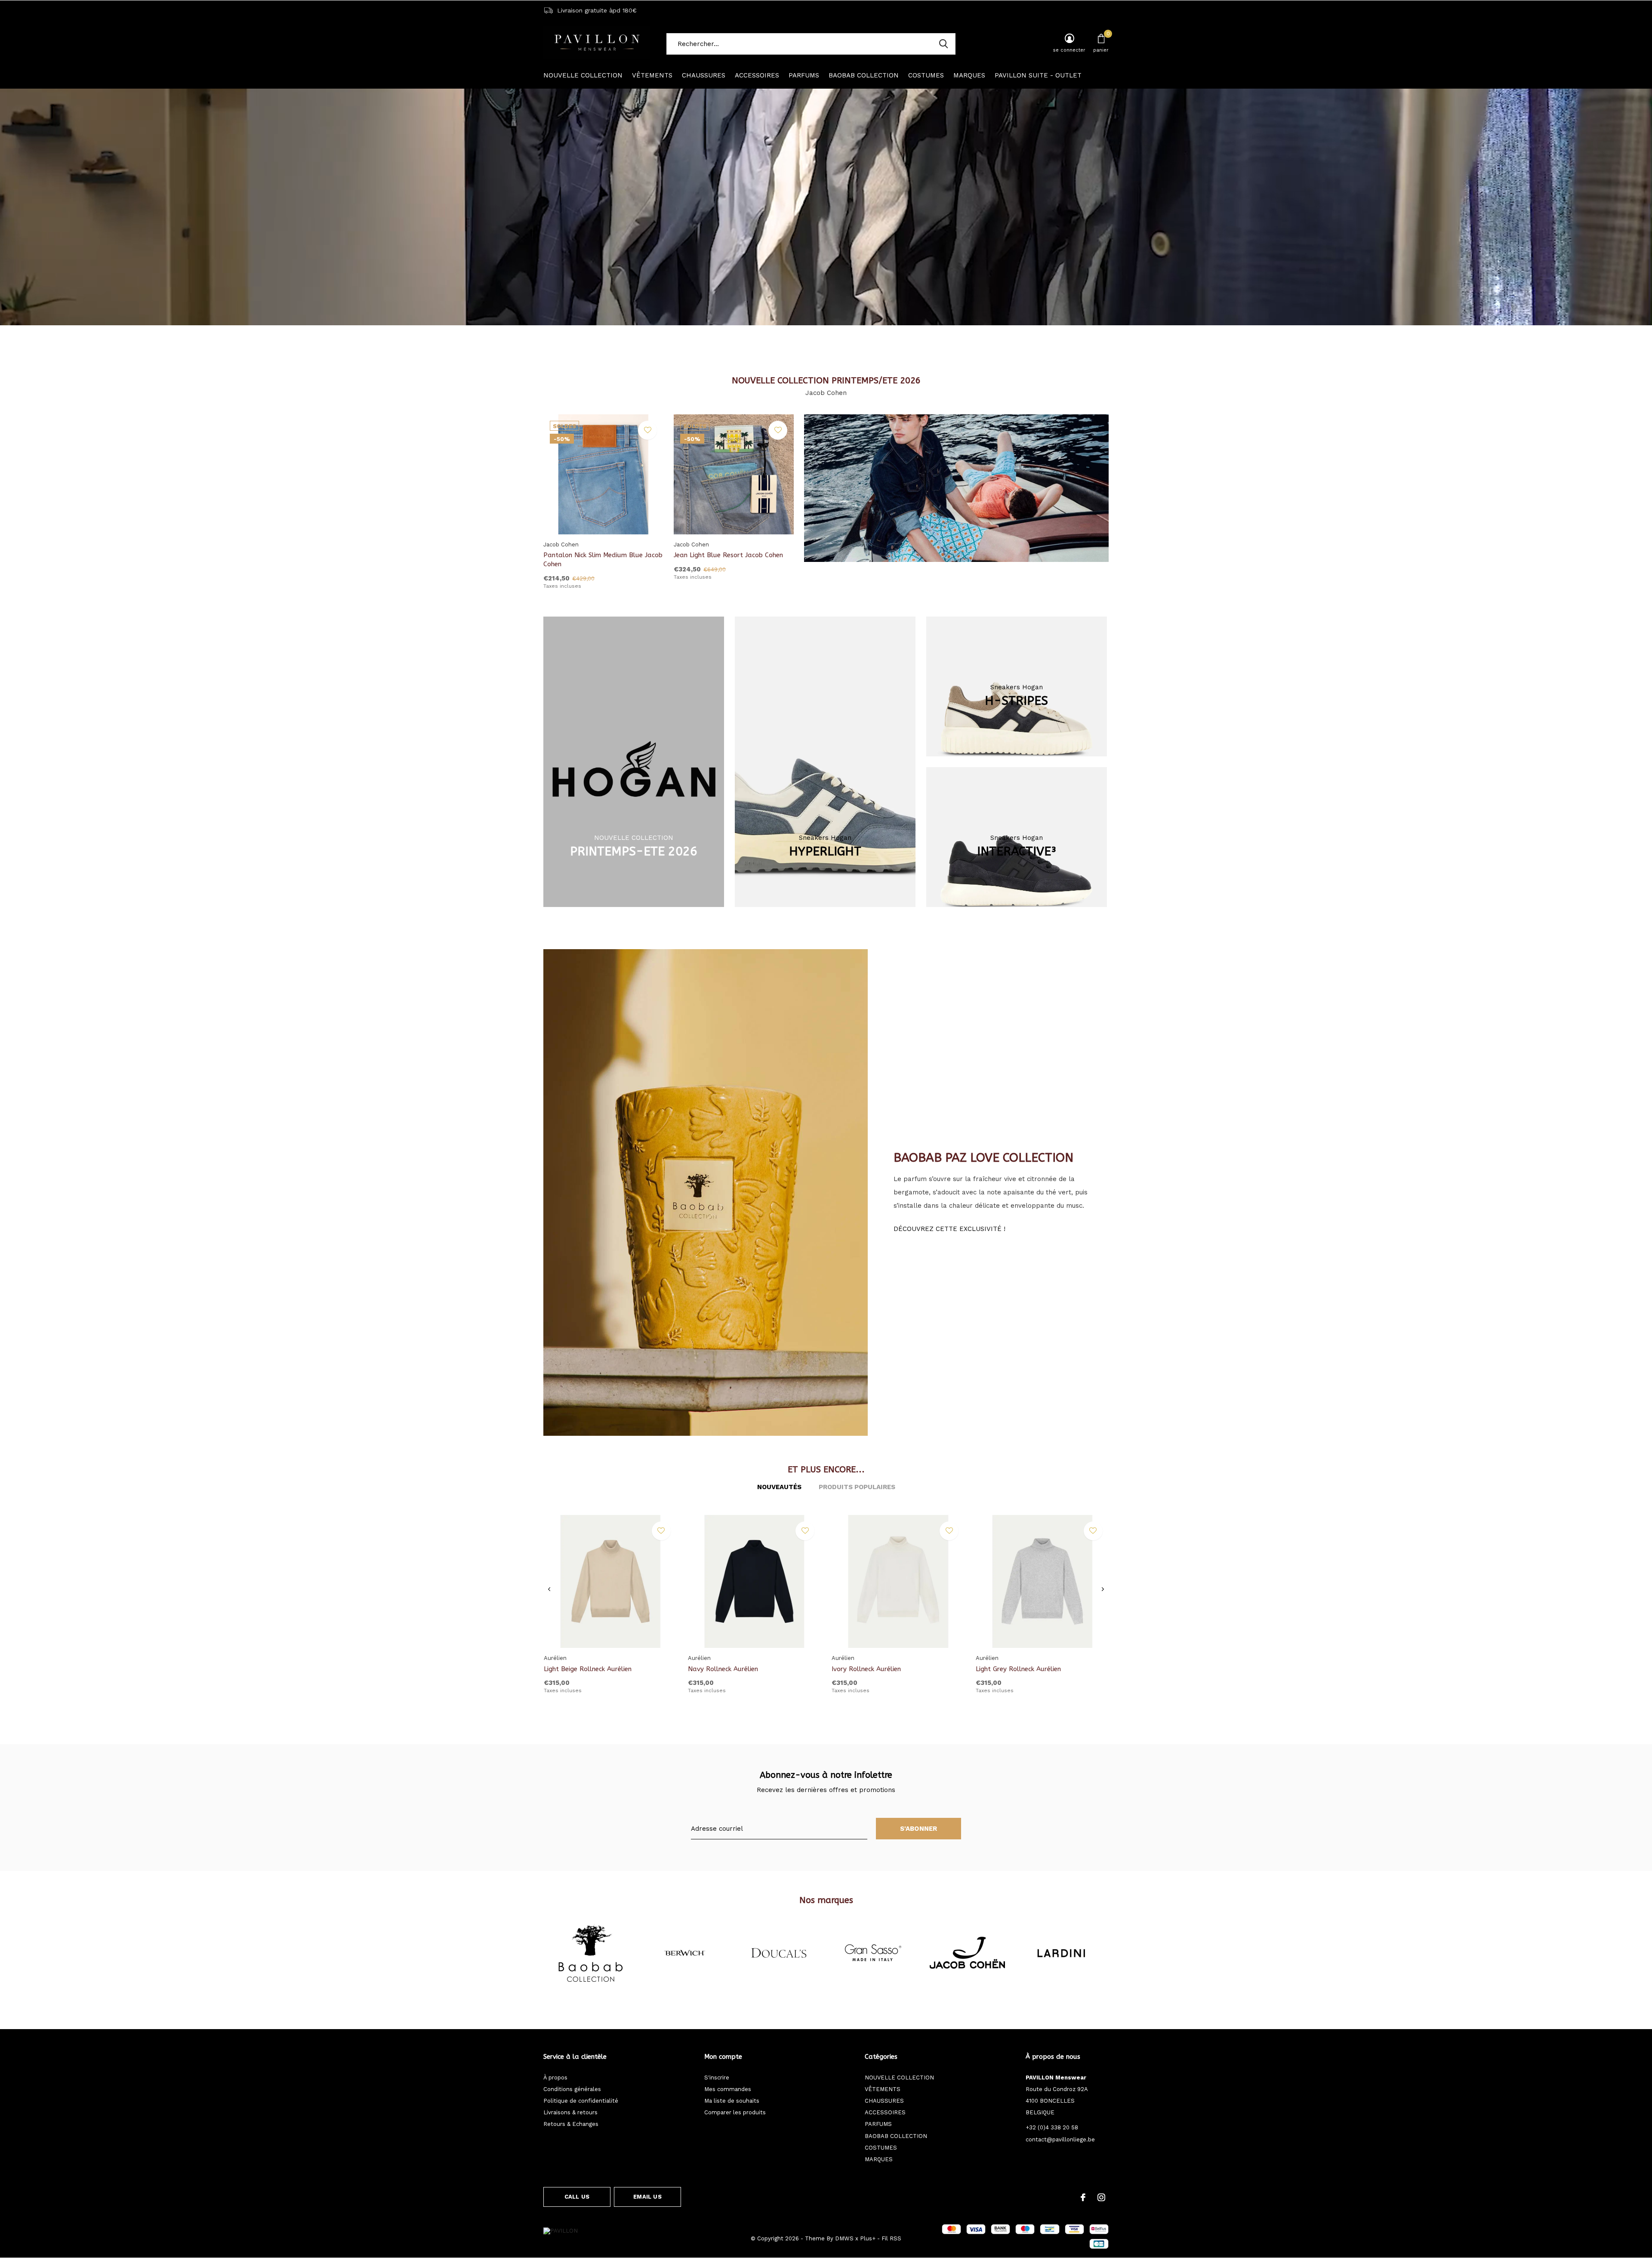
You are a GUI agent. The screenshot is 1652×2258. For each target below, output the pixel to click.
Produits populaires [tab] (857, 1487)
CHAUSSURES (704, 75)
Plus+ (868, 2238)
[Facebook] (1083, 2197)
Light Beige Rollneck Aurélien (588, 1669)
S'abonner (919, 1829)
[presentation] (549, 1589)
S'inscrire (717, 2078)
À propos (555, 2078)
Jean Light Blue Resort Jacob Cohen (728, 555)
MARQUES (969, 75)
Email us (647, 2197)
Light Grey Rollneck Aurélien (1018, 1669)
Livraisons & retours (570, 2112)
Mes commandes (728, 2089)
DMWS (844, 2238)
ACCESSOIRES (757, 75)
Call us (577, 2197)
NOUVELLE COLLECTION (583, 75)
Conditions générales (572, 2089)
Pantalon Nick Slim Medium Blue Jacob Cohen (603, 560)
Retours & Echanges (571, 2124)
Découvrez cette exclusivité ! (949, 1229)
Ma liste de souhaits (732, 2101)
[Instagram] (1101, 2197)
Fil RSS (891, 2238)
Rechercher (943, 44)
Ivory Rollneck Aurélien (866, 1669)
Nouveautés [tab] (779, 1487)
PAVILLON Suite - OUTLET (1038, 75)
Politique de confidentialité (581, 2101)
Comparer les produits (735, 2112)
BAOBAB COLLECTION (864, 75)
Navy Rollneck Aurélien (723, 1669)
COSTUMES (926, 75)
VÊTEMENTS (652, 75)
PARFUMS (804, 75)
